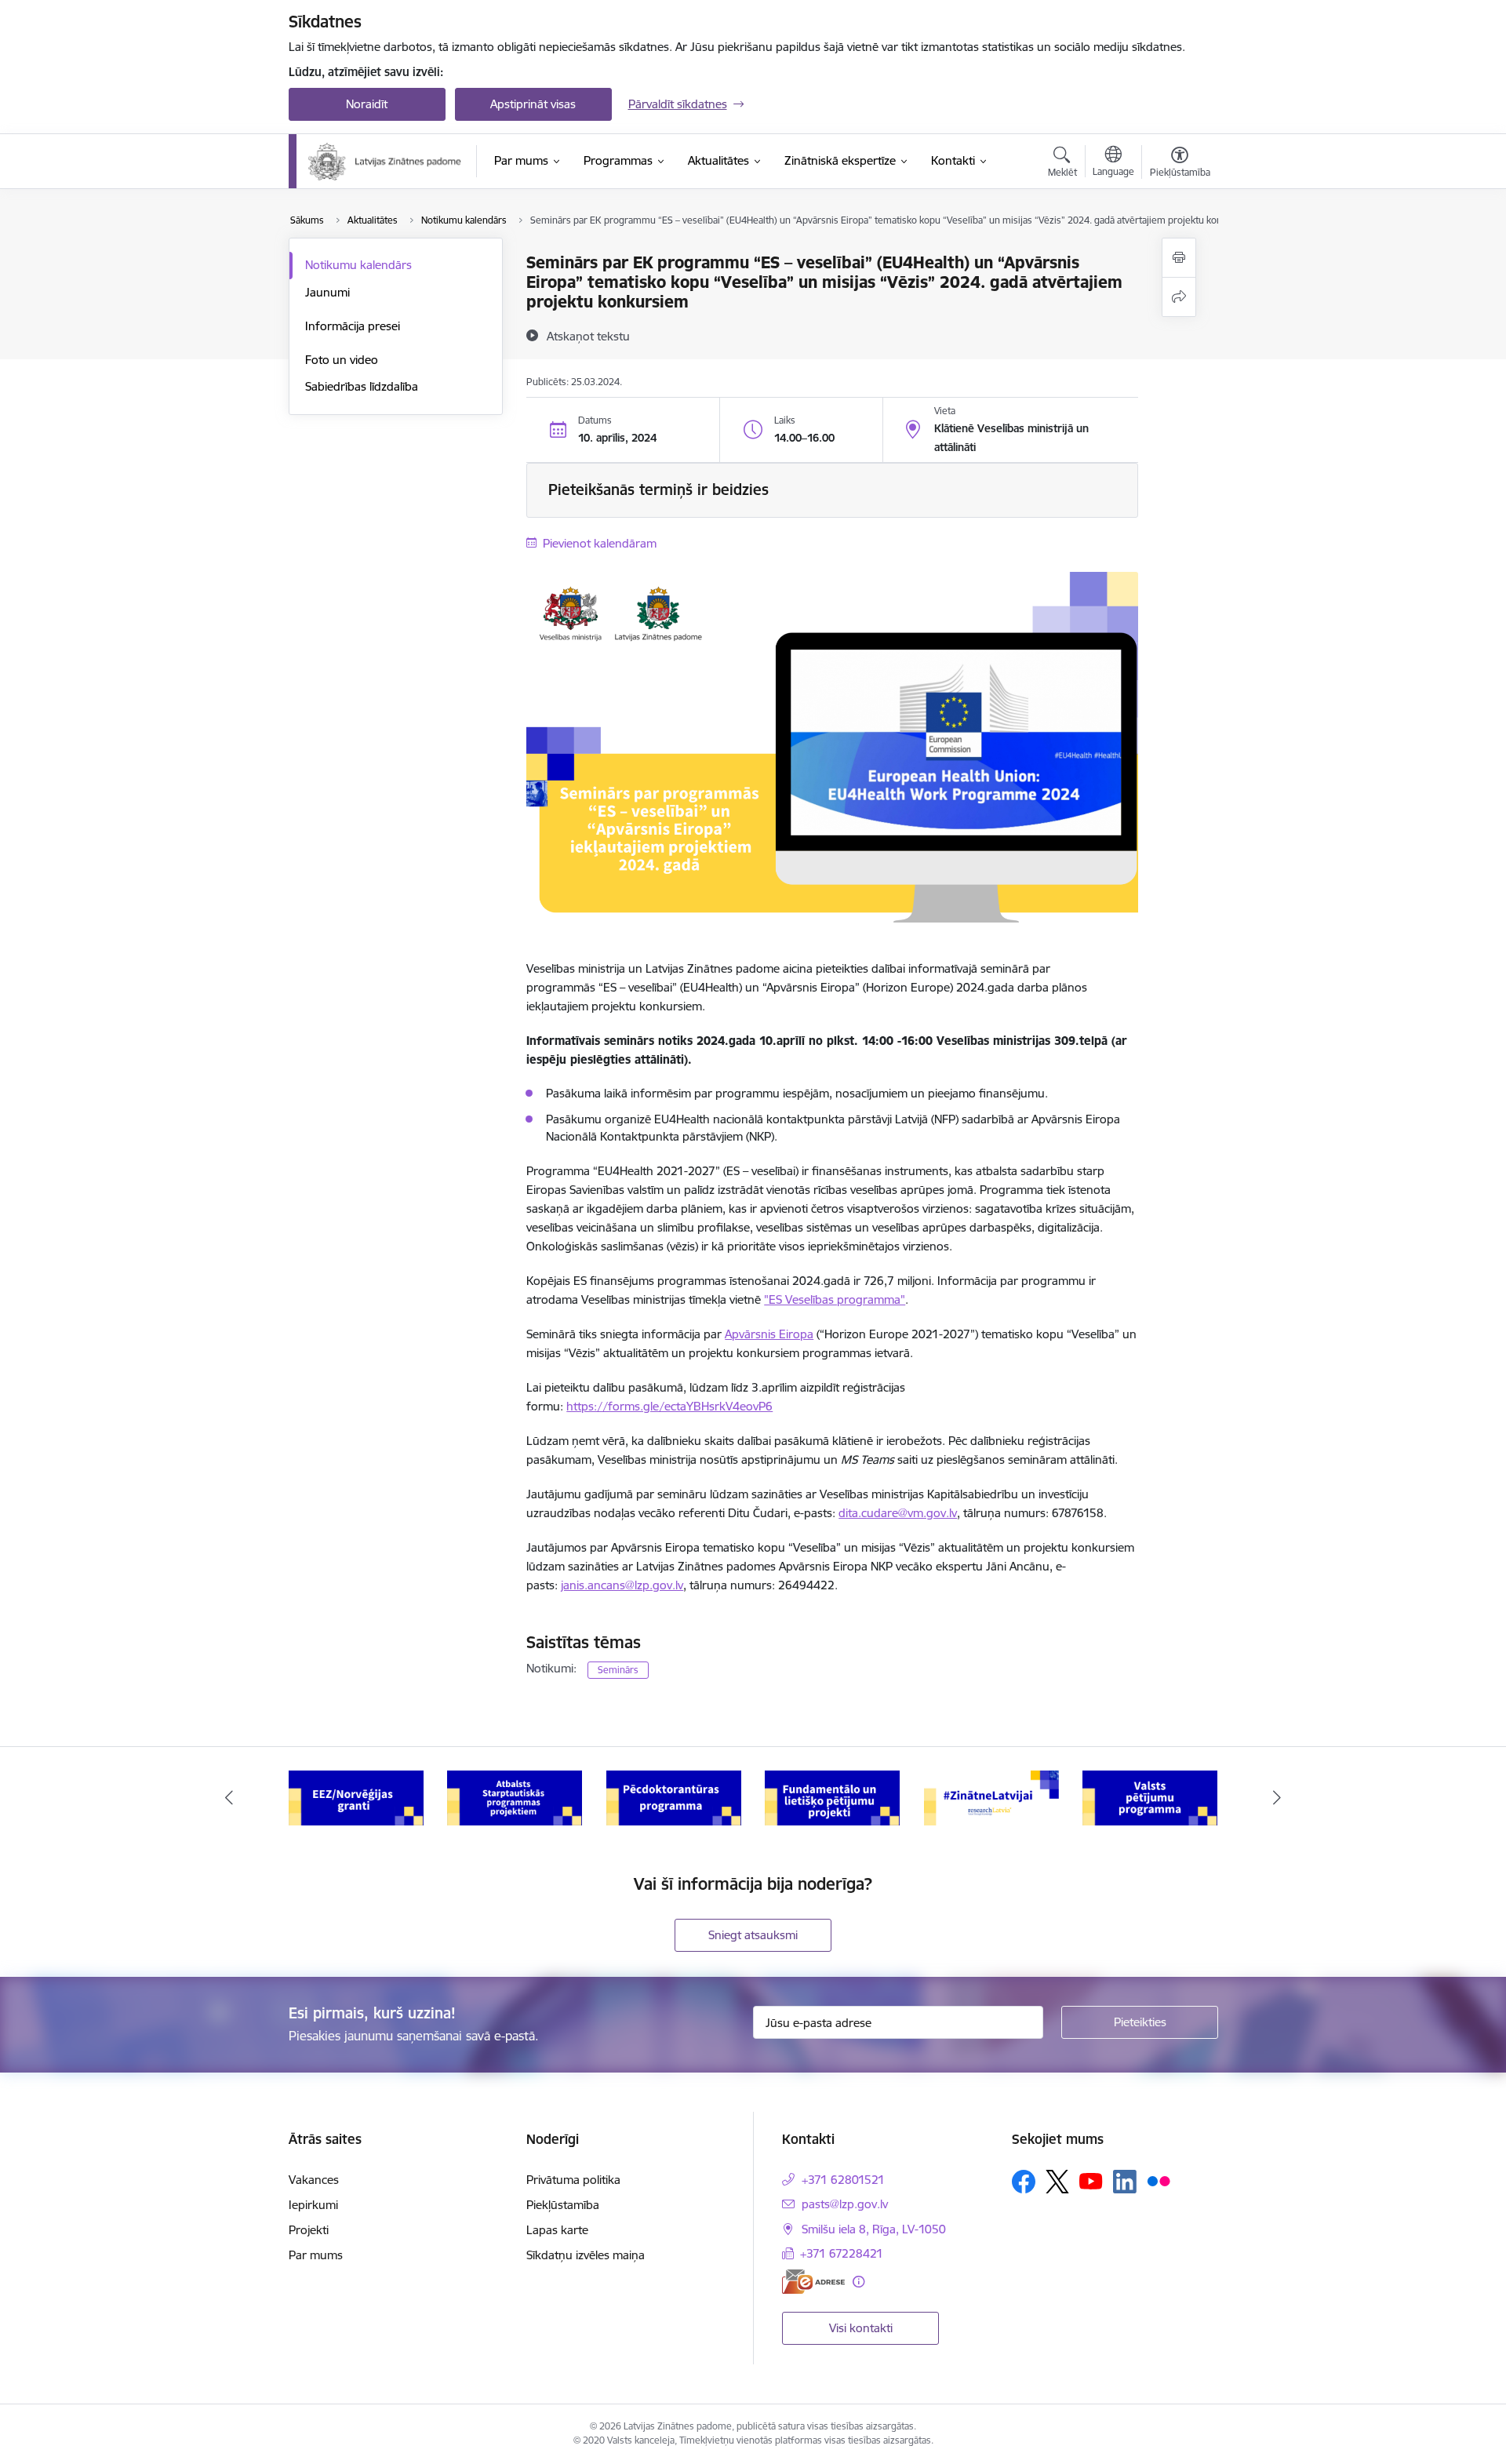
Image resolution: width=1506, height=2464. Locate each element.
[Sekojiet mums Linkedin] (1125, 2182)
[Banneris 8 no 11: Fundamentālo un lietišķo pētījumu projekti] (832, 1797)
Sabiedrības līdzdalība (362, 386)
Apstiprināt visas (533, 104)
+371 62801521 (843, 2180)
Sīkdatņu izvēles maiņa (586, 2255)
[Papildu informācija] (858, 2282)
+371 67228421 (842, 2253)
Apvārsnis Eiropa (769, 1334)
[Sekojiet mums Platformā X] (1057, 2182)
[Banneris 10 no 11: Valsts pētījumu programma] (1150, 1797)
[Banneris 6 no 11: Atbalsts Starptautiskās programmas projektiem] (515, 1797)
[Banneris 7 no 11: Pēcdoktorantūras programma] (674, 1797)
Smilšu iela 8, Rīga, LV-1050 (874, 2229)
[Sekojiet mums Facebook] (1024, 2182)
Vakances (314, 2180)
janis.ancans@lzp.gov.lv (622, 1585)
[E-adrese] (813, 2282)
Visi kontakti (861, 2328)
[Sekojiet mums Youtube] (1091, 2181)
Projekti (309, 2230)
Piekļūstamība (563, 2205)
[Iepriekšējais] (229, 1798)
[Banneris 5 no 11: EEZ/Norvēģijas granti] (356, 1797)
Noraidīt (367, 104)
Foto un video (342, 360)
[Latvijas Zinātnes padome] (385, 162)
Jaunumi (327, 292)
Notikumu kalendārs (358, 265)
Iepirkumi (313, 2205)
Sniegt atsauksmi (753, 1935)
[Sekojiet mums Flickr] (1159, 2181)
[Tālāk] (1278, 1798)
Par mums (316, 2255)
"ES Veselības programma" (835, 1299)
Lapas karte (557, 2230)
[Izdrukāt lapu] (1179, 258)
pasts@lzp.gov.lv (845, 2204)
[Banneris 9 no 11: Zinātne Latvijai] (991, 1797)
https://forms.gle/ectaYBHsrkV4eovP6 (669, 1406)
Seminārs (618, 1670)
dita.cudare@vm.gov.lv (898, 1513)
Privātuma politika (573, 2180)
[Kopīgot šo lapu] (1179, 297)
